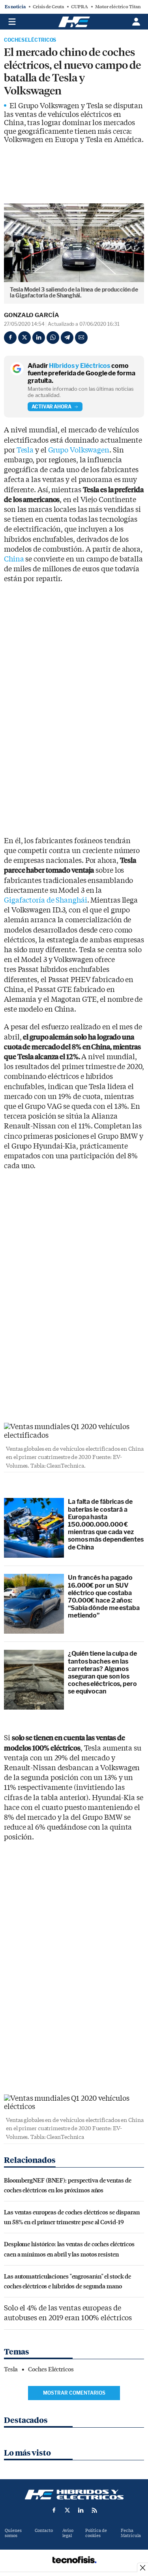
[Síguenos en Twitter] (67, 2510)
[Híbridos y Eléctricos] (74, 2495)
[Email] (81, 338)
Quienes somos (13, 2533)
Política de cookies (96, 2533)
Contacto (44, 2531)
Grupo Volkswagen (79, 450)
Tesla (25, 450)
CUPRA (80, 7)
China (14, 559)
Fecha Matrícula (131, 2533)
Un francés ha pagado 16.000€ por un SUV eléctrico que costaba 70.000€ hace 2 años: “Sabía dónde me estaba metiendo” (104, 1596)
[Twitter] (24, 338)
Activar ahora (52, 407)
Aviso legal (68, 2533)
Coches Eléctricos (30, 40)
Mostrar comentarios (74, 2393)
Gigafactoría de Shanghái (46, 900)
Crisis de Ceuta (48, 7)
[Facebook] (10, 338)
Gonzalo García (32, 315)
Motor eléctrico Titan (118, 7)
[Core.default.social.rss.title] (94, 2510)
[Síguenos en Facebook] (54, 2510)
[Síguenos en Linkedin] (81, 2510)
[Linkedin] (39, 338)
